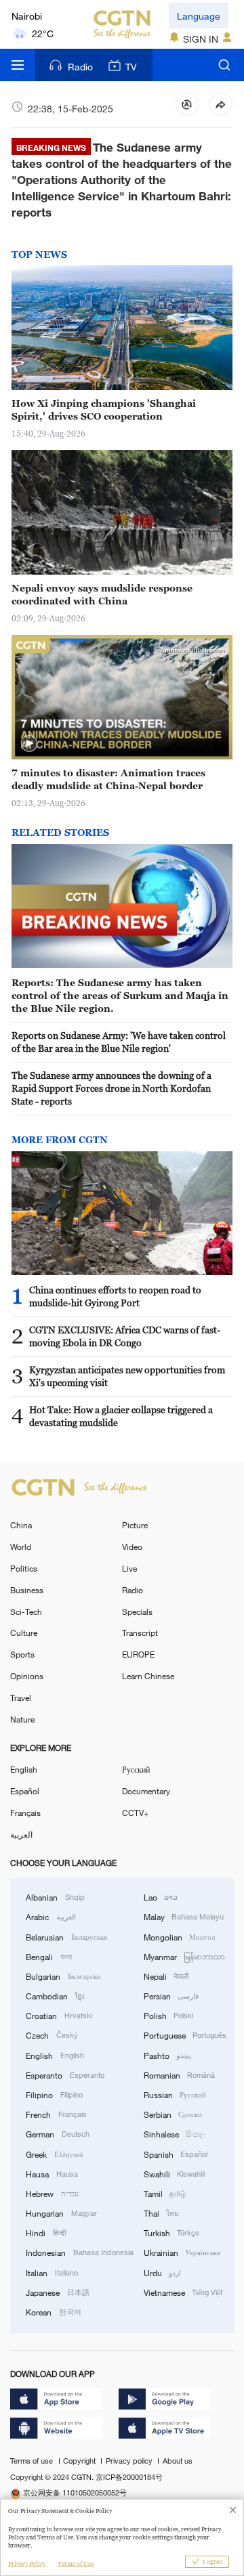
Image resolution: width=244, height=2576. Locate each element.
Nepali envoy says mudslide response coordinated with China (102, 594)
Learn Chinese (148, 1676)
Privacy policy (130, 2461)
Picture (135, 1525)
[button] (29, 744)
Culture (24, 1633)
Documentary (146, 1791)
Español (25, 1791)
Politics (24, 1568)
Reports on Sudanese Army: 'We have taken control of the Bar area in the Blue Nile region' (119, 1042)
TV (131, 67)
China (21, 1525)
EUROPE (138, 1654)
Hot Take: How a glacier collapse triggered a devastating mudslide (121, 1416)
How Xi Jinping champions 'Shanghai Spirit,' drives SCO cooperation (104, 409)
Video (132, 1547)
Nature (22, 1719)
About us (177, 2461)
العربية (21, 1834)
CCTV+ (135, 1813)
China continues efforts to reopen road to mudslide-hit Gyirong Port (115, 1296)
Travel (21, 1697)
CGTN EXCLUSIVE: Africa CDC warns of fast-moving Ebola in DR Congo (125, 1336)
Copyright (80, 2461)
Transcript (140, 1633)
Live (129, 1568)
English (24, 1769)
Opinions (27, 1676)
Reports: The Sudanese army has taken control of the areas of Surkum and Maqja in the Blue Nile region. (120, 995)
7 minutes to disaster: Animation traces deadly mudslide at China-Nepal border (108, 779)
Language (199, 16)
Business (27, 1590)
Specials (137, 1612)
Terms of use (33, 2461)
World (21, 1547)
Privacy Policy (27, 2564)
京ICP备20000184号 (129, 2477)
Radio (80, 67)
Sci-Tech (26, 1612)
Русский (136, 1769)
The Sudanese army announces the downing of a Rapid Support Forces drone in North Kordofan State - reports (111, 1088)
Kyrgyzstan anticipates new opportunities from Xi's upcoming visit (127, 1376)
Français (25, 1813)
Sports (22, 1654)
